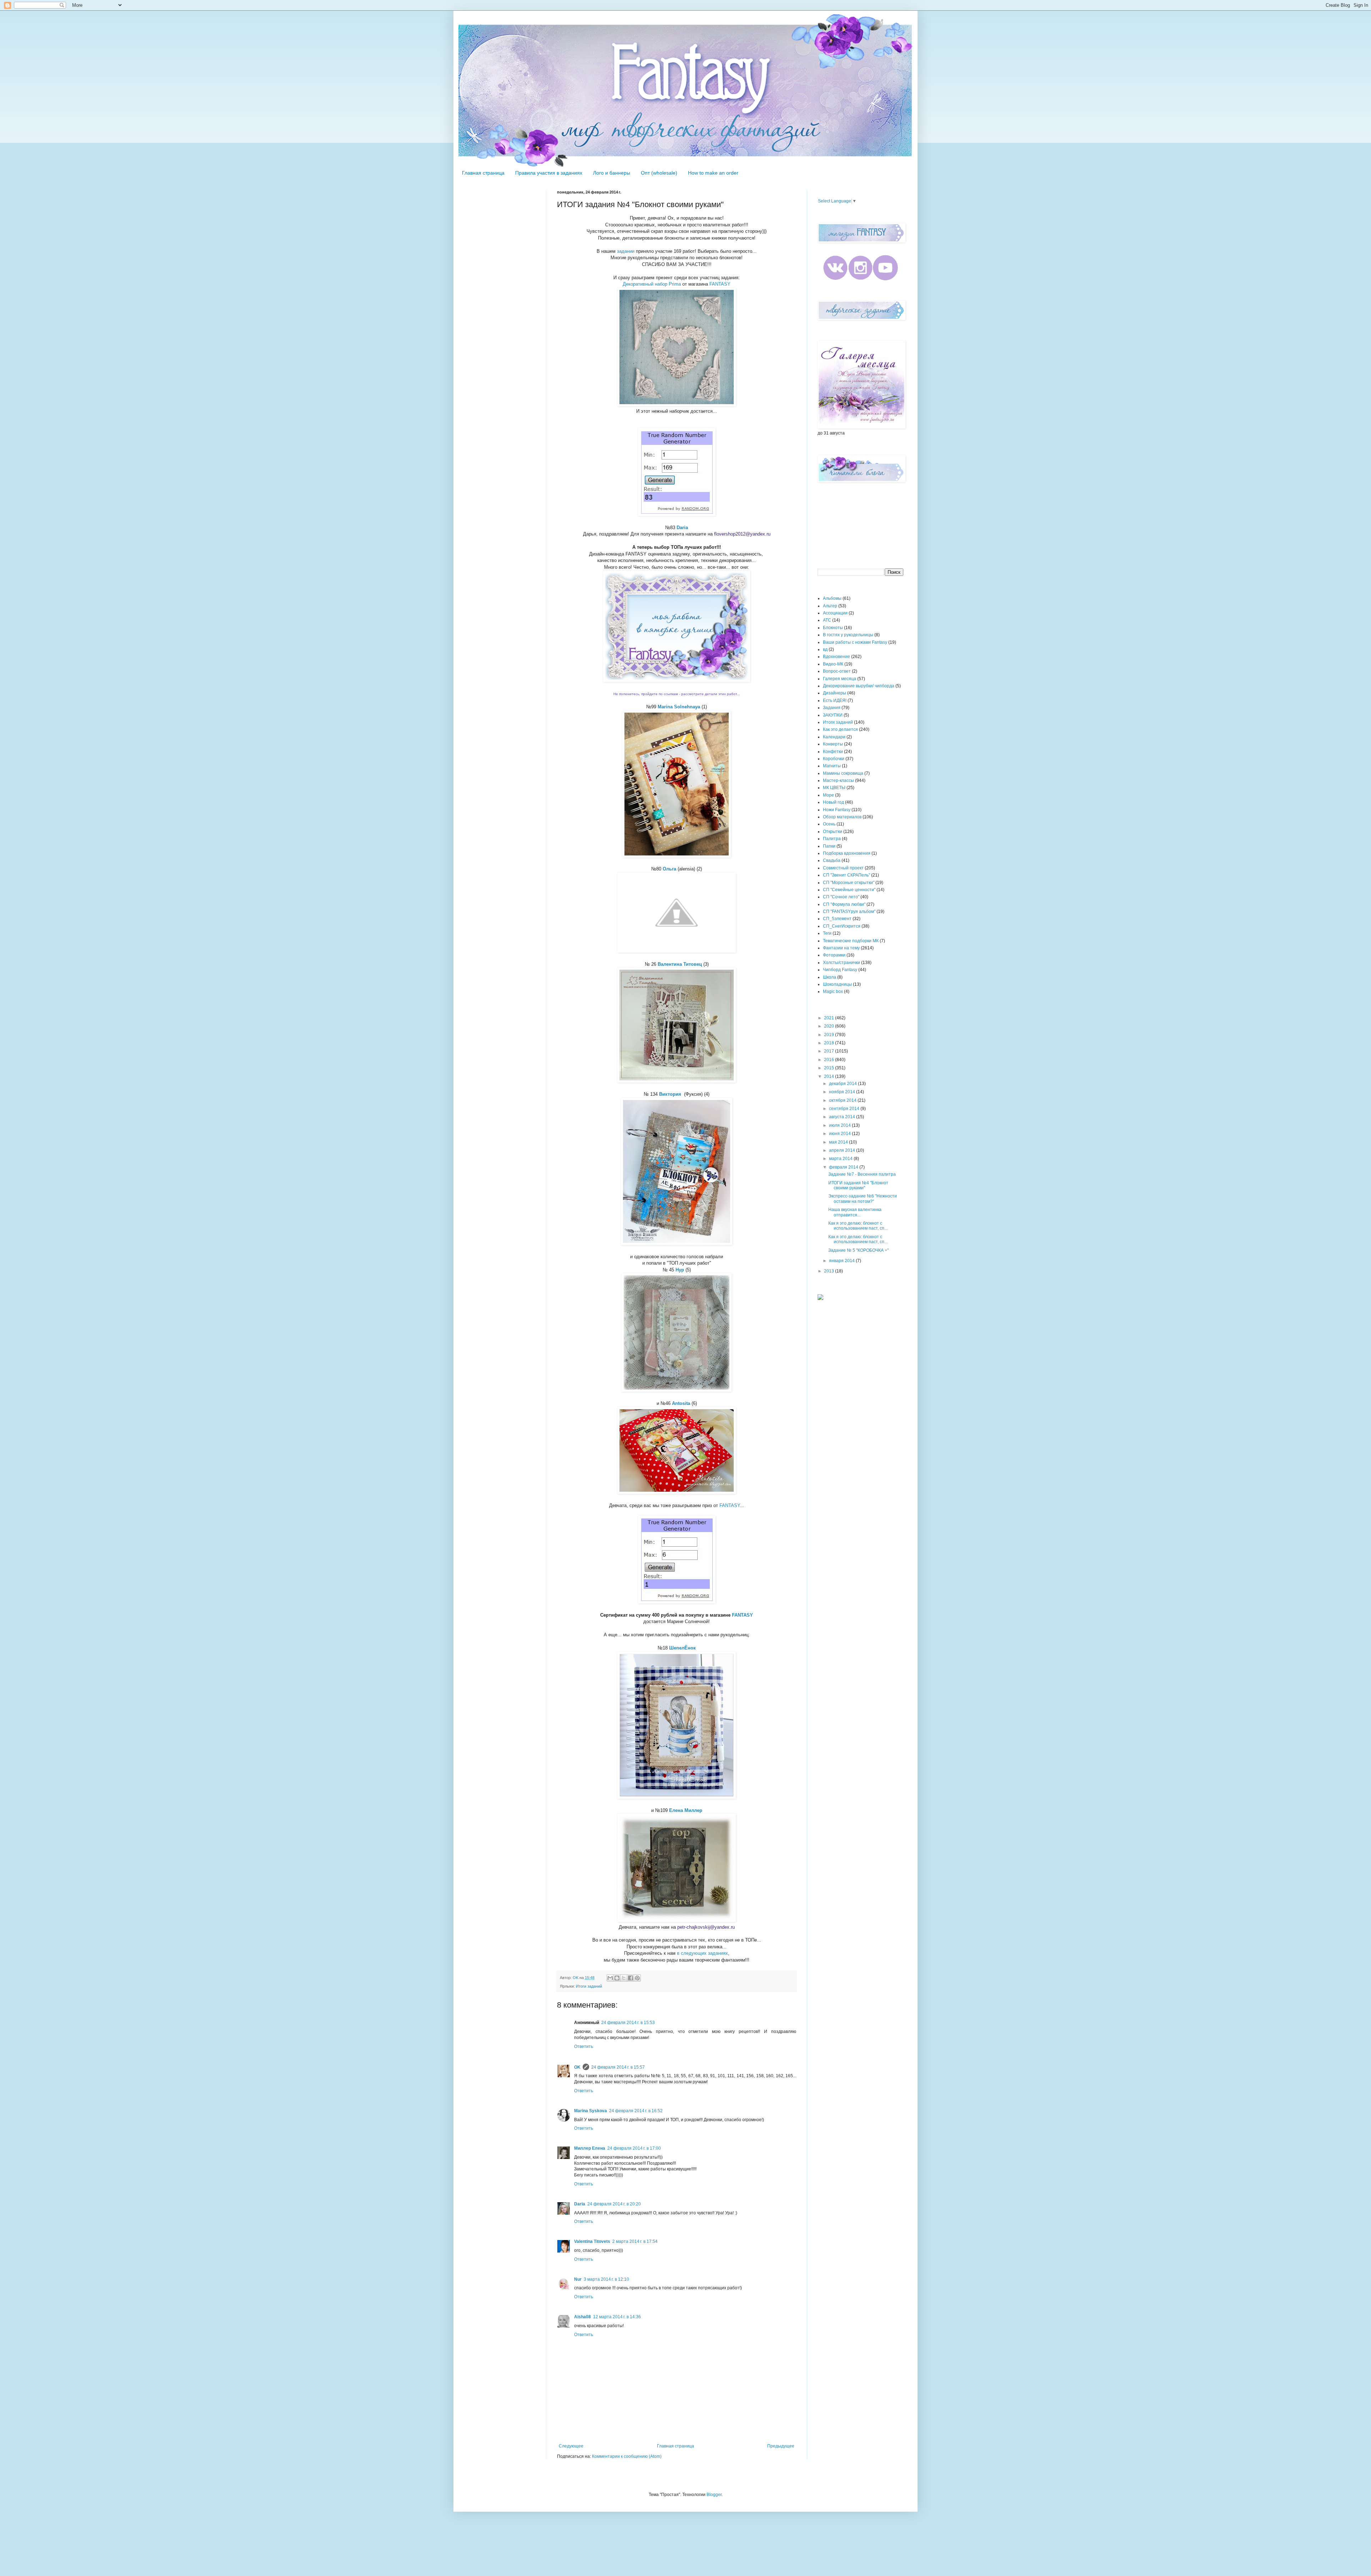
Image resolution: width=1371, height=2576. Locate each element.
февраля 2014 (844, 1167)
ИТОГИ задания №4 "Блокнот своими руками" (858, 1185)
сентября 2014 (845, 1109)
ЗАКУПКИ (833, 715)
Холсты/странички (842, 963)
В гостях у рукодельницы (848, 635)
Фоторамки (834, 955)
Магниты (832, 766)
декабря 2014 (843, 1084)
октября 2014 (843, 1100)
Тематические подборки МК (851, 941)
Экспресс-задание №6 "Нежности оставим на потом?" (863, 1199)
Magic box (833, 991)
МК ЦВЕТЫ (834, 788)
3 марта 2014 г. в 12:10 (606, 2279)
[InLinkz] (820, 1297)
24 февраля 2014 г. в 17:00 (634, 2148)
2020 (830, 1026)
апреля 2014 (843, 1150)
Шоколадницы (837, 984)
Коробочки (834, 759)
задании (626, 251)
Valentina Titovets (592, 2241)
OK (577, 2067)
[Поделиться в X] (624, 1978)
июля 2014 (840, 1125)
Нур (680, 1270)
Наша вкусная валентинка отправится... (855, 1212)
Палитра (832, 839)
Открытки (833, 832)
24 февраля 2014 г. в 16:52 (636, 2111)
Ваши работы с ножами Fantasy (855, 642)
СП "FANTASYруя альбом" (849, 912)
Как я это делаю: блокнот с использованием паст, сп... (858, 1226)
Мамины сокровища (843, 773)
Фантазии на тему (841, 948)
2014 (830, 1076)
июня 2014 (840, 1134)
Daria (580, 2204)
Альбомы (832, 598)
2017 (830, 1051)
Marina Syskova (591, 2111)
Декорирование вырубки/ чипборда (859, 686)
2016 (830, 1060)
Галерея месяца (840, 679)
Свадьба (832, 860)
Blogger (714, 2495)
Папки (829, 846)
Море (828, 795)
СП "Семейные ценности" (849, 890)
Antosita (681, 1403)
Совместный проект (843, 868)
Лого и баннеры (612, 173)
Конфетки (833, 752)
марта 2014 (841, 1159)
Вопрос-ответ (837, 671)
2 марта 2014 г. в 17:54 (635, 2241)
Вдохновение (837, 657)
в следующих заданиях (702, 1953)
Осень (829, 824)
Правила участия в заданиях (549, 173)
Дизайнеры (835, 693)
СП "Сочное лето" (841, 897)
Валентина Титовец (680, 964)
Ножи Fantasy (837, 810)
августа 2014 (843, 1117)
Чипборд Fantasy (840, 970)
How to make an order (713, 173)
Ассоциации (835, 613)
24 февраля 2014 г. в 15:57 (618, 2067)
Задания (832, 708)
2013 (830, 1271)
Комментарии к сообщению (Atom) (627, 2456)
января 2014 (842, 1261)
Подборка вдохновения (847, 853)
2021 (830, 1018)
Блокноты (833, 628)
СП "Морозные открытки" (849, 883)
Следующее (571, 2446)
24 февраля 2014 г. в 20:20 (614, 2204)
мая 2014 (839, 1142)
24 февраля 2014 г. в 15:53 (628, 2023)
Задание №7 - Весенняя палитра (862, 1174)
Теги (827, 933)
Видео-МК (833, 664)
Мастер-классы (838, 780)
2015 (830, 1068)
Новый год (833, 802)
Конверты (833, 744)
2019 (830, 1035)
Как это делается (840, 729)
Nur (578, 2279)
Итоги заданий (589, 1986)
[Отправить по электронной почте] (610, 1978)
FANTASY (720, 284)
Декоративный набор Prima (652, 284)
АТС (827, 620)
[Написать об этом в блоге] (617, 1978)
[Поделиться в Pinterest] (637, 1978)
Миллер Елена (590, 2148)
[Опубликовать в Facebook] (631, 1978)
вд (825, 649)
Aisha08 (582, 2317)
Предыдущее (781, 2446)
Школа (830, 977)
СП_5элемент (837, 919)
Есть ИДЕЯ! (835, 701)
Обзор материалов (842, 817)
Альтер (830, 606)
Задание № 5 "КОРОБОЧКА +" (858, 1250)
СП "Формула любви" (844, 904)
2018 (830, 1043)
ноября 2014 (843, 1092)
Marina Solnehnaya (679, 707)
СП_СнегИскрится (842, 926)
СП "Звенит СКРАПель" (847, 875)
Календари (834, 737)
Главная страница (483, 173)
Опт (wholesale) (659, 173)
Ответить (584, 2047)
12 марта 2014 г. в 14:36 (617, 2317)
